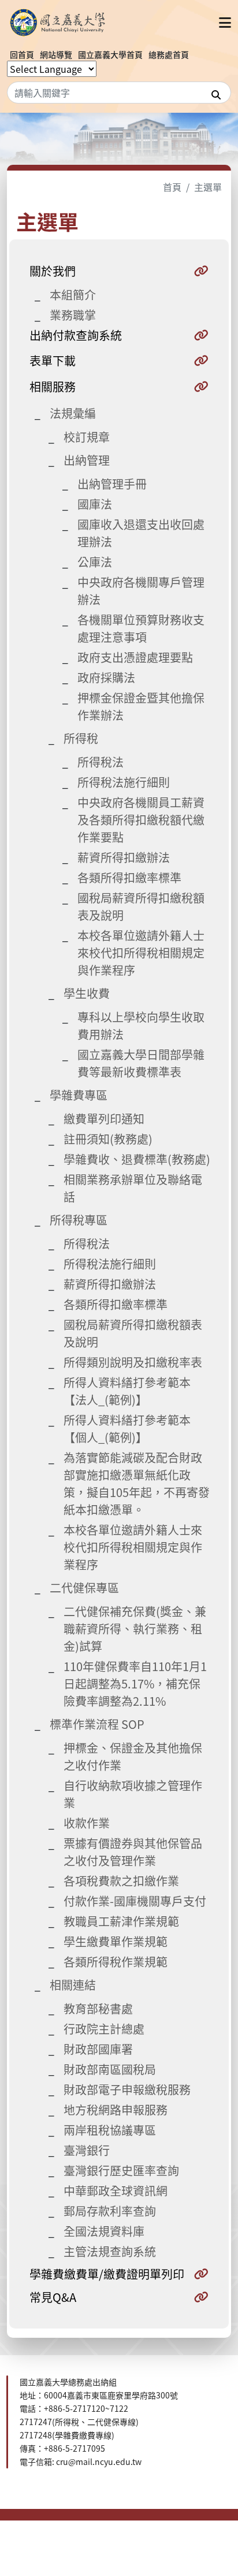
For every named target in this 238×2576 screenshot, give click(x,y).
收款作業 (87, 1823)
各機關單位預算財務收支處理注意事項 (141, 628)
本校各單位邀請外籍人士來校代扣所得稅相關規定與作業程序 (141, 953)
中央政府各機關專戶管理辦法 (141, 591)
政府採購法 (106, 677)
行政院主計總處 (104, 2029)
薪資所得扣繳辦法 (124, 857)
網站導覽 (56, 54)
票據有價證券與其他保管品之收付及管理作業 (133, 1852)
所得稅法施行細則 (124, 782)
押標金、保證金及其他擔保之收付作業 (133, 1756)
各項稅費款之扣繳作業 (121, 1881)
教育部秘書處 (98, 2008)
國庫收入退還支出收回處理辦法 (141, 533)
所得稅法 (101, 762)
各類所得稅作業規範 (116, 1962)
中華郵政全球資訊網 (116, 2191)
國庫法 (95, 504)
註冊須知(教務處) (108, 1139)
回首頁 (22, 54)
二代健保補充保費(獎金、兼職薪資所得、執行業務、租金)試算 (135, 1629)
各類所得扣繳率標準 (129, 877)
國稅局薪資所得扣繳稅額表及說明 (141, 906)
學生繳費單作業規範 (116, 1941)
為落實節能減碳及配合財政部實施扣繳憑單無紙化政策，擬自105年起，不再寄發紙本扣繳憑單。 (137, 1483)
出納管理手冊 (112, 484)
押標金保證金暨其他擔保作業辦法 (141, 706)
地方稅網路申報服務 (116, 2110)
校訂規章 (87, 437)
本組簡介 (73, 295)
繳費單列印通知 (104, 1119)
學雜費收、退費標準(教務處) (137, 1159)
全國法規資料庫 (104, 2231)
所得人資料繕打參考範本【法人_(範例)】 (127, 1391)
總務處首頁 (169, 54)
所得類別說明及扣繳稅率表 (133, 1362)
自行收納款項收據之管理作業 (133, 1794)
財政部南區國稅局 (110, 2069)
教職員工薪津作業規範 (121, 1921)
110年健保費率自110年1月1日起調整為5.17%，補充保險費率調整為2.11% (135, 1684)
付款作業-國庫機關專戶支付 (135, 1901)
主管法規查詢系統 (110, 2251)
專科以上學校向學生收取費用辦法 (141, 1025)
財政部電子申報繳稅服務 (127, 2089)
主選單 (208, 187)
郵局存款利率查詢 (110, 2211)
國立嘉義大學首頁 (110, 54)
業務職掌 (73, 315)
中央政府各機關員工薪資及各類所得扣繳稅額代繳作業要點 (141, 820)
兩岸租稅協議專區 (110, 2130)
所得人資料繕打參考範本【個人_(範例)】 (127, 1429)
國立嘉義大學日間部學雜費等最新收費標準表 (141, 1063)
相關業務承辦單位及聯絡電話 (133, 1188)
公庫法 (95, 562)
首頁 (172, 187)
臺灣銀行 (87, 2150)
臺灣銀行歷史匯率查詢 (121, 2170)
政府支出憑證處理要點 (135, 657)
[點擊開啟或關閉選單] (225, 22)
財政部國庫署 (98, 2049)
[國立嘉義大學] (59, 22)
